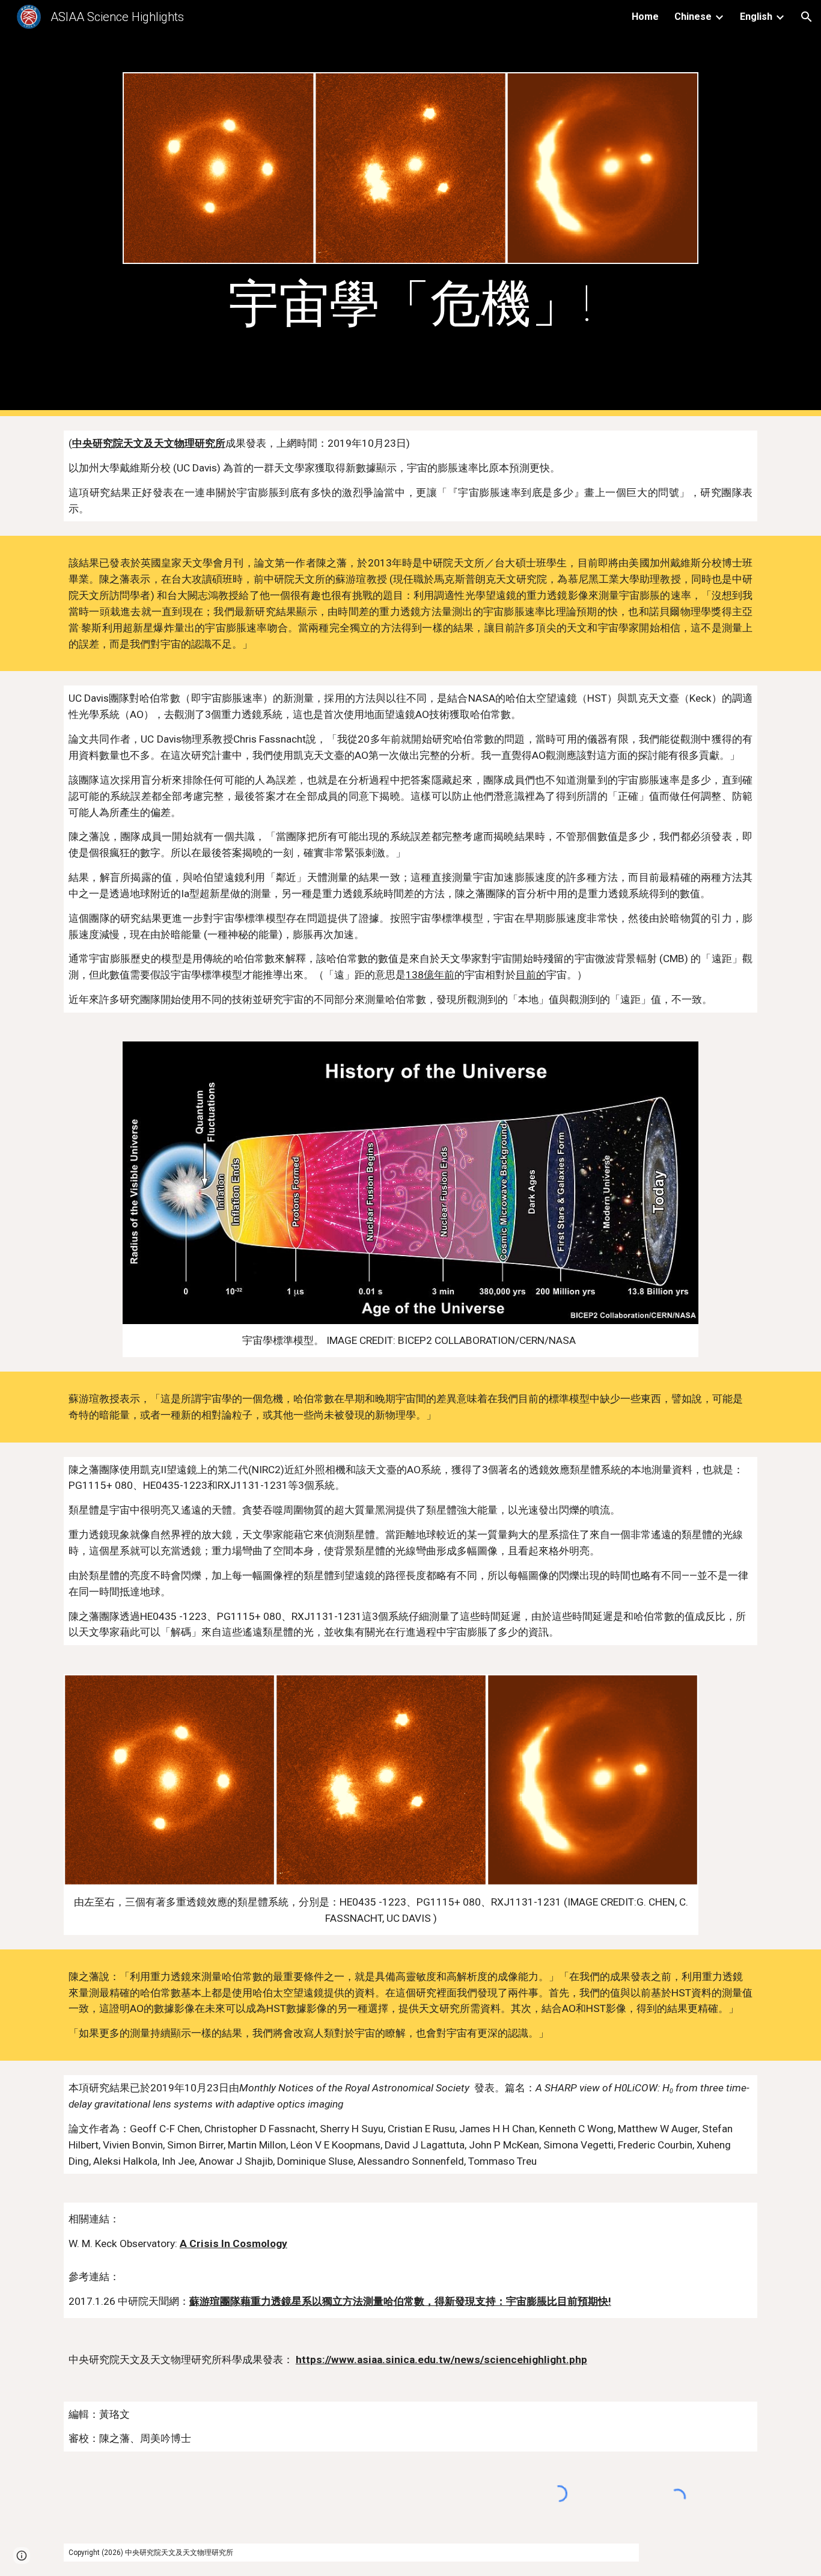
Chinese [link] (693, 17)
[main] (410, 304)
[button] (807, 17)
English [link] (756, 17)
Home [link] (645, 17)
